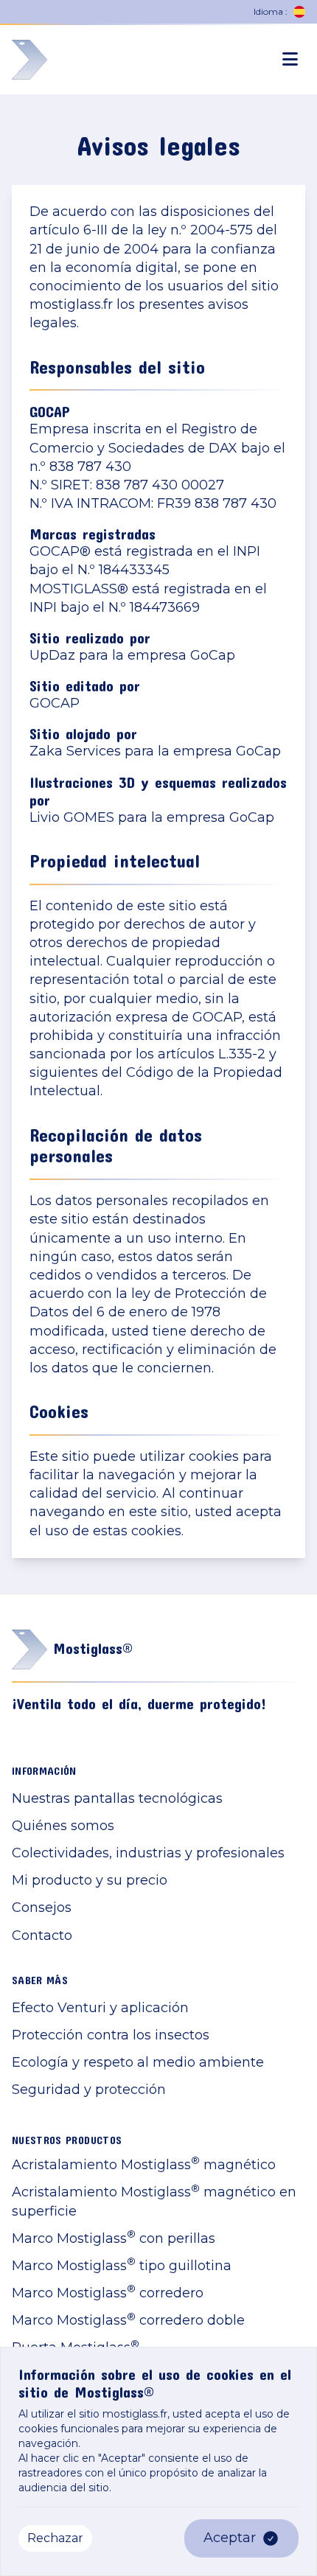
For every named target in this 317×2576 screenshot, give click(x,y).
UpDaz (52, 655)
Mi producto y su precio (90, 1880)
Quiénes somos (63, 1826)
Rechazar (55, 2538)
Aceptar (230, 2538)
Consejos (42, 1907)
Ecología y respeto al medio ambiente (138, 2062)
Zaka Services (75, 751)
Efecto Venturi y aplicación (100, 2008)
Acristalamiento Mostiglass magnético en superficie (154, 2201)
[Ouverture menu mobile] (290, 60)
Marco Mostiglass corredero (108, 2293)
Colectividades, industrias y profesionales (148, 1853)
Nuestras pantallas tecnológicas (117, 1798)
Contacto (42, 1936)
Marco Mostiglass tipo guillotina (122, 2265)
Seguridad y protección (89, 2090)
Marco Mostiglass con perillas (114, 2238)
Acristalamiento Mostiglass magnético (144, 2164)
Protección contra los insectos (111, 2035)
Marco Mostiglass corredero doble (128, 2320)
